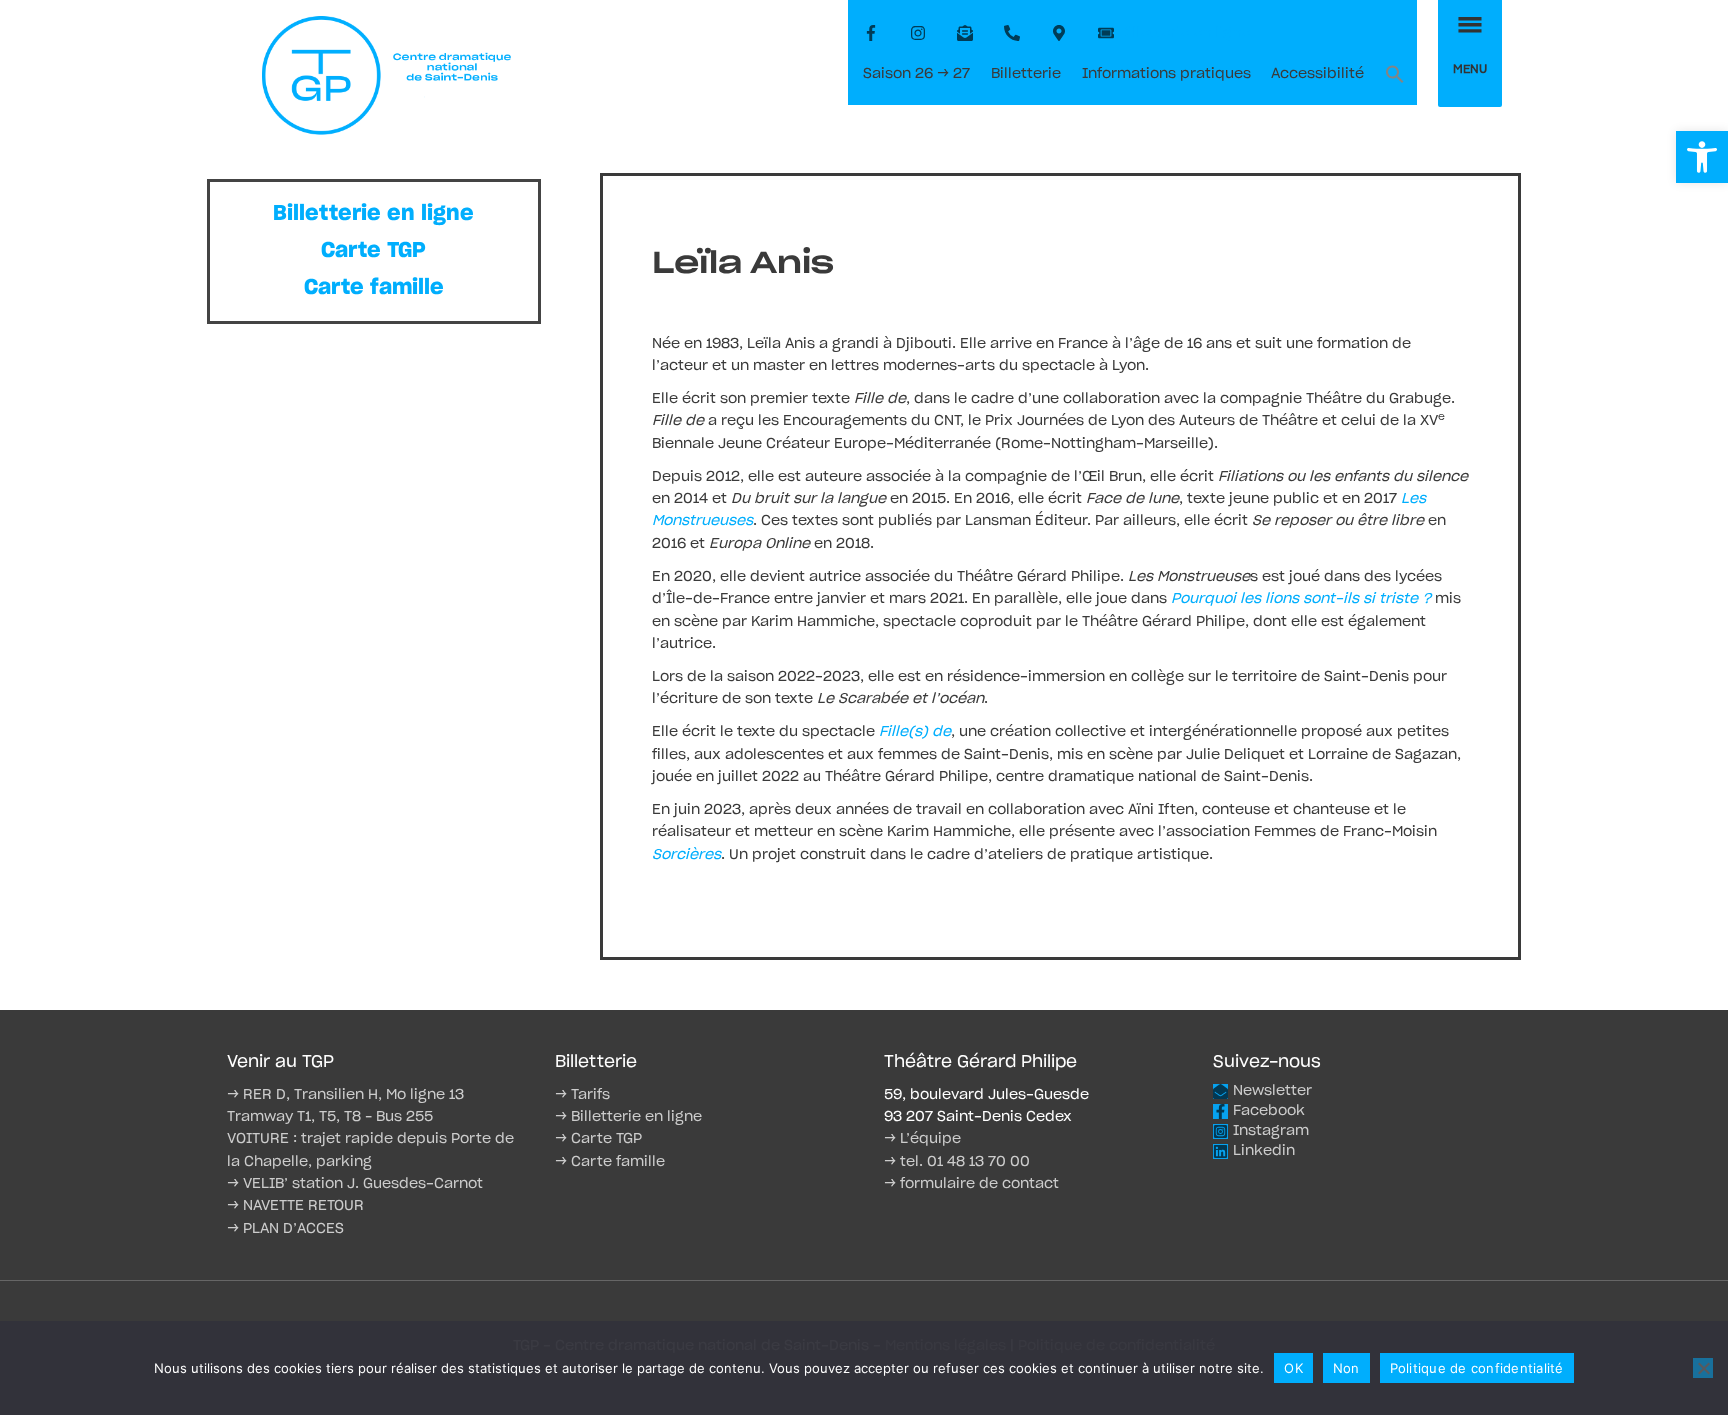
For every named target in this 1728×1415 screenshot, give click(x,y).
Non (1346, 1368)
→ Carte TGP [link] (598, 1139)
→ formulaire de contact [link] (971, 1184)
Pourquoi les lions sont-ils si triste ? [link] (1301, 599)
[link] (1702, 157)
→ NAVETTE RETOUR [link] (295, 1206)
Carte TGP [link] (373, 250)
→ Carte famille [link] (610, 1162)
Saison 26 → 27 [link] (916, 74)
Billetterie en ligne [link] (373, 213)
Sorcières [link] (686, 855)
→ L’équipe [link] (922, 1139)
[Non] (1703, 1368)
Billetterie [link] (1026, 74)
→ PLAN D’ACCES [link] (285, 1229)
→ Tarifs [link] (582, 1095)
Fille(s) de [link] (913, 732)
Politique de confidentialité (1477, 1368)
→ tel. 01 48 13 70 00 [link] (957, 1162)
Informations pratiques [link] (1166, 74)
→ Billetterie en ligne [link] (628, 1117)
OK (1293, 1368)
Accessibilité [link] (1317, 74)
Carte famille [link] (374, 287)
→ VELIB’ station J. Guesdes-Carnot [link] (355, 1184)
